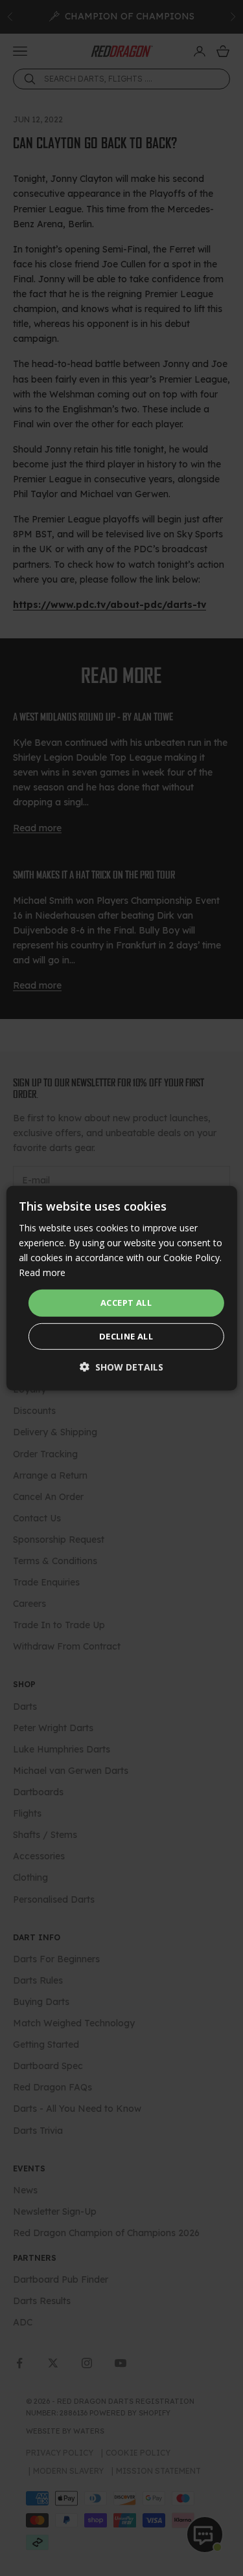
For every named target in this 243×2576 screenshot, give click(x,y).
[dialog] (121, 1288)
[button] (121, 1367)
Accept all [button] (126, 1303)
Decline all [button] (126, 1336)
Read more (42, 1272)
